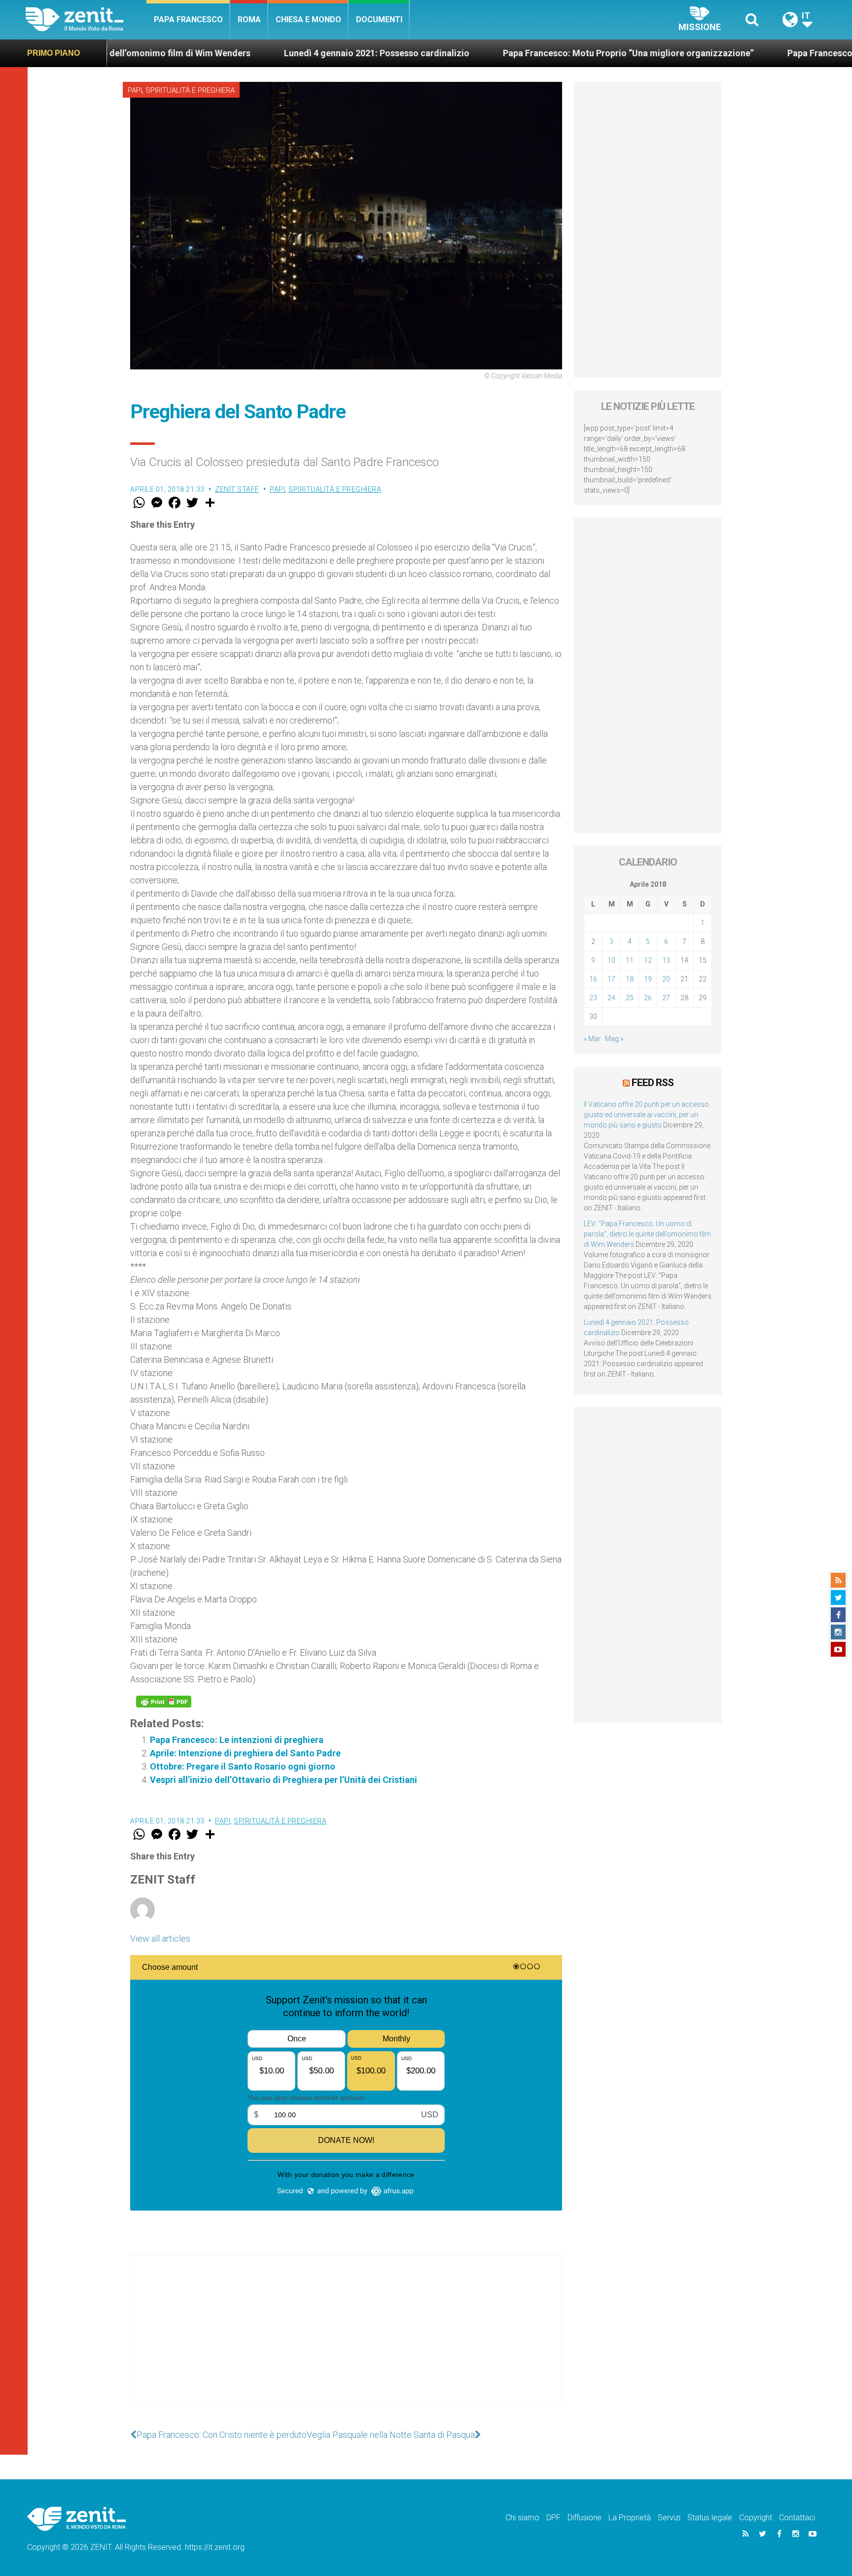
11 (630, 960)
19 (648, 979)
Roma (249, 19)
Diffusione (585, 2518)
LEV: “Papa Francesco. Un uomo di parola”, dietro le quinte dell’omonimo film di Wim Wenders (647, 1234)
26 (648, 998)
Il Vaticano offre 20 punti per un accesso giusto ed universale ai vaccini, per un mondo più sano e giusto (646, 1115)
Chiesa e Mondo (308, 19)
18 (630, 979)
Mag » (614, 1039)
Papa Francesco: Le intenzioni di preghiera (237, 1740)
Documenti (379, 19)
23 (593, 998)
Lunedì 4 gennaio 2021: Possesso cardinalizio (254, 53)
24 (611, 998)
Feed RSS (653, 1083)
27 (666, 998)
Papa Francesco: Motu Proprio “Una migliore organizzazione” (506, 53)
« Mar (592, 1039)
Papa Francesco (188, 19)
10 (611, 960)
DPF (553, 2518)
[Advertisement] (346, 2339)
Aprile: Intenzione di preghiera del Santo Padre (245, 1753)
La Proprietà (630, 2518)
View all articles (160, 1939)
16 (593, 979)
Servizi (669, 2518)
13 (666, 960)
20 (666, 979)
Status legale (710, 2518)
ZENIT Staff (237, 489)
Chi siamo (522, 2518)
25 (630, 998)
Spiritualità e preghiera (190, 90)
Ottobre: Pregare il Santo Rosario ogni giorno (243, 1766)
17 (611, 979)
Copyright (756, 2518)
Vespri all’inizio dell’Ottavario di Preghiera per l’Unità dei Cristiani (284, 1780)
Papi (135, 90)
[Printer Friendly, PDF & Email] (164, 1702)
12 (648, 960)
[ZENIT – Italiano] (86, 19)
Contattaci (797, 2518)
